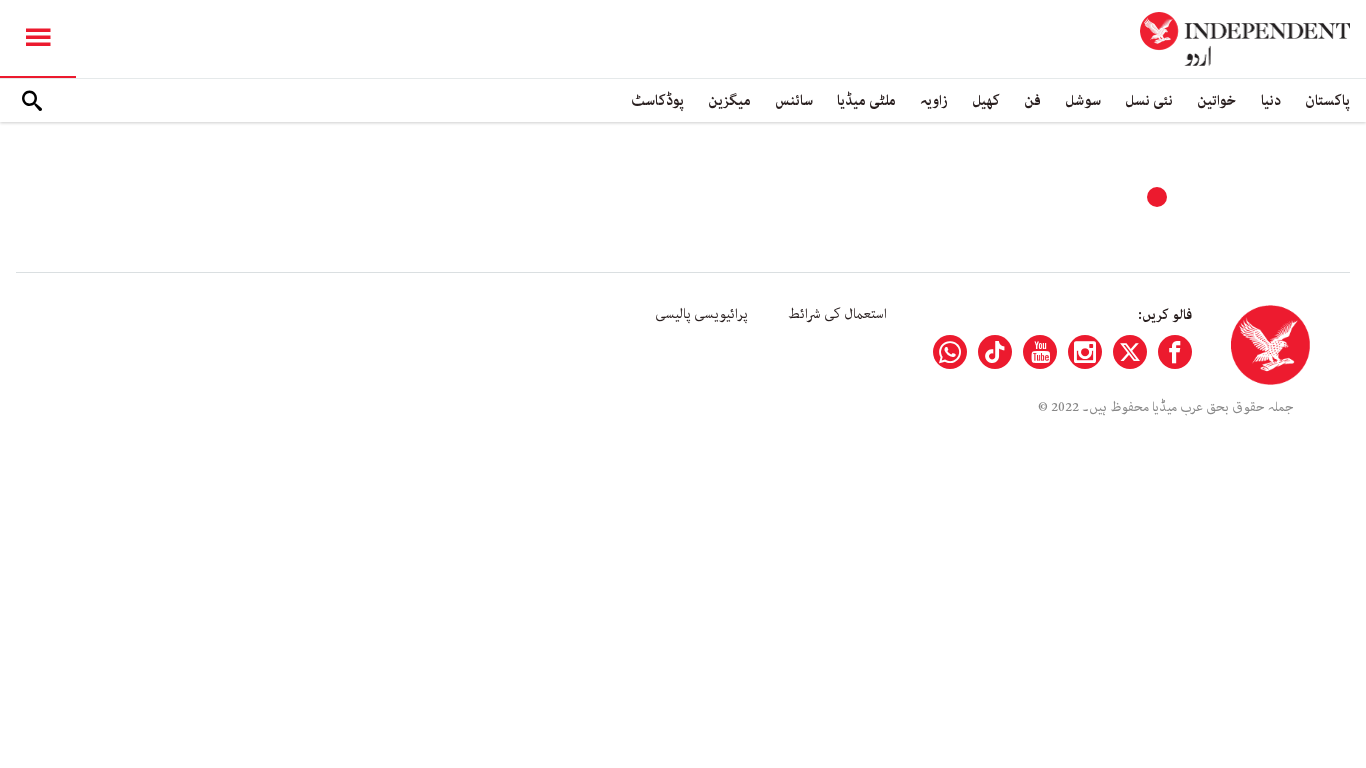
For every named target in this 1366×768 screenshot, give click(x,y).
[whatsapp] (950, 352)
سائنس (794, 100)
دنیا (1271, 100)
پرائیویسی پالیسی (701, 314)
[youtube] (1040, 352)
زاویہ (934, 100)
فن (1032, 100)
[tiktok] (995, 352)
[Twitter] (1130, 352)
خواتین (1217, 100)
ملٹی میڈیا (866, 100)
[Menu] (38, 39)
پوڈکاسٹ (657, 100)
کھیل (986, 100)
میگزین (729, 100)
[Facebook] (1175, 352)
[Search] (32, 101)
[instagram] (1085, 352)
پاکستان (1327, 100)
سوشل (1083, 100)
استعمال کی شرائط (837, 314)
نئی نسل (1149, 100)
